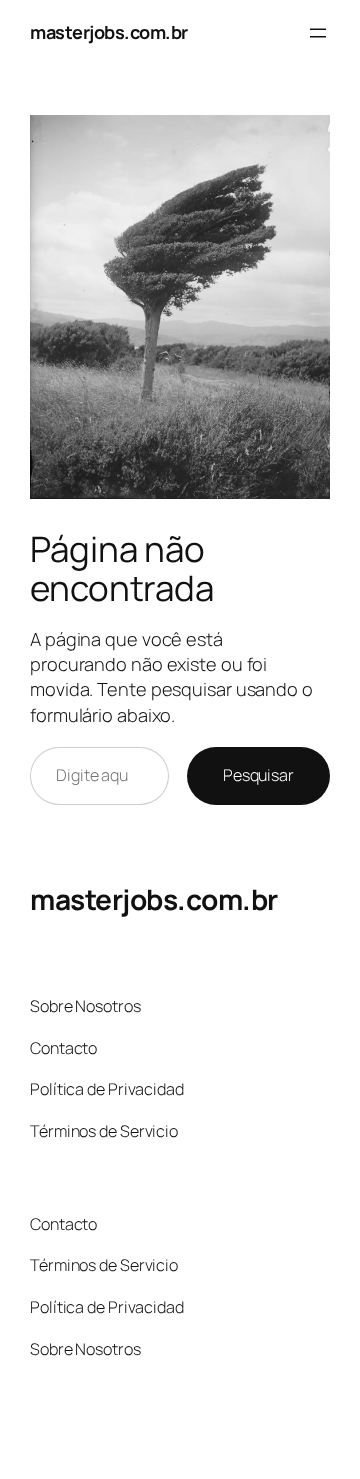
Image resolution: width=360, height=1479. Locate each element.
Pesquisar (258, 775)
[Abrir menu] (318, 33)
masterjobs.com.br (109, 32)
